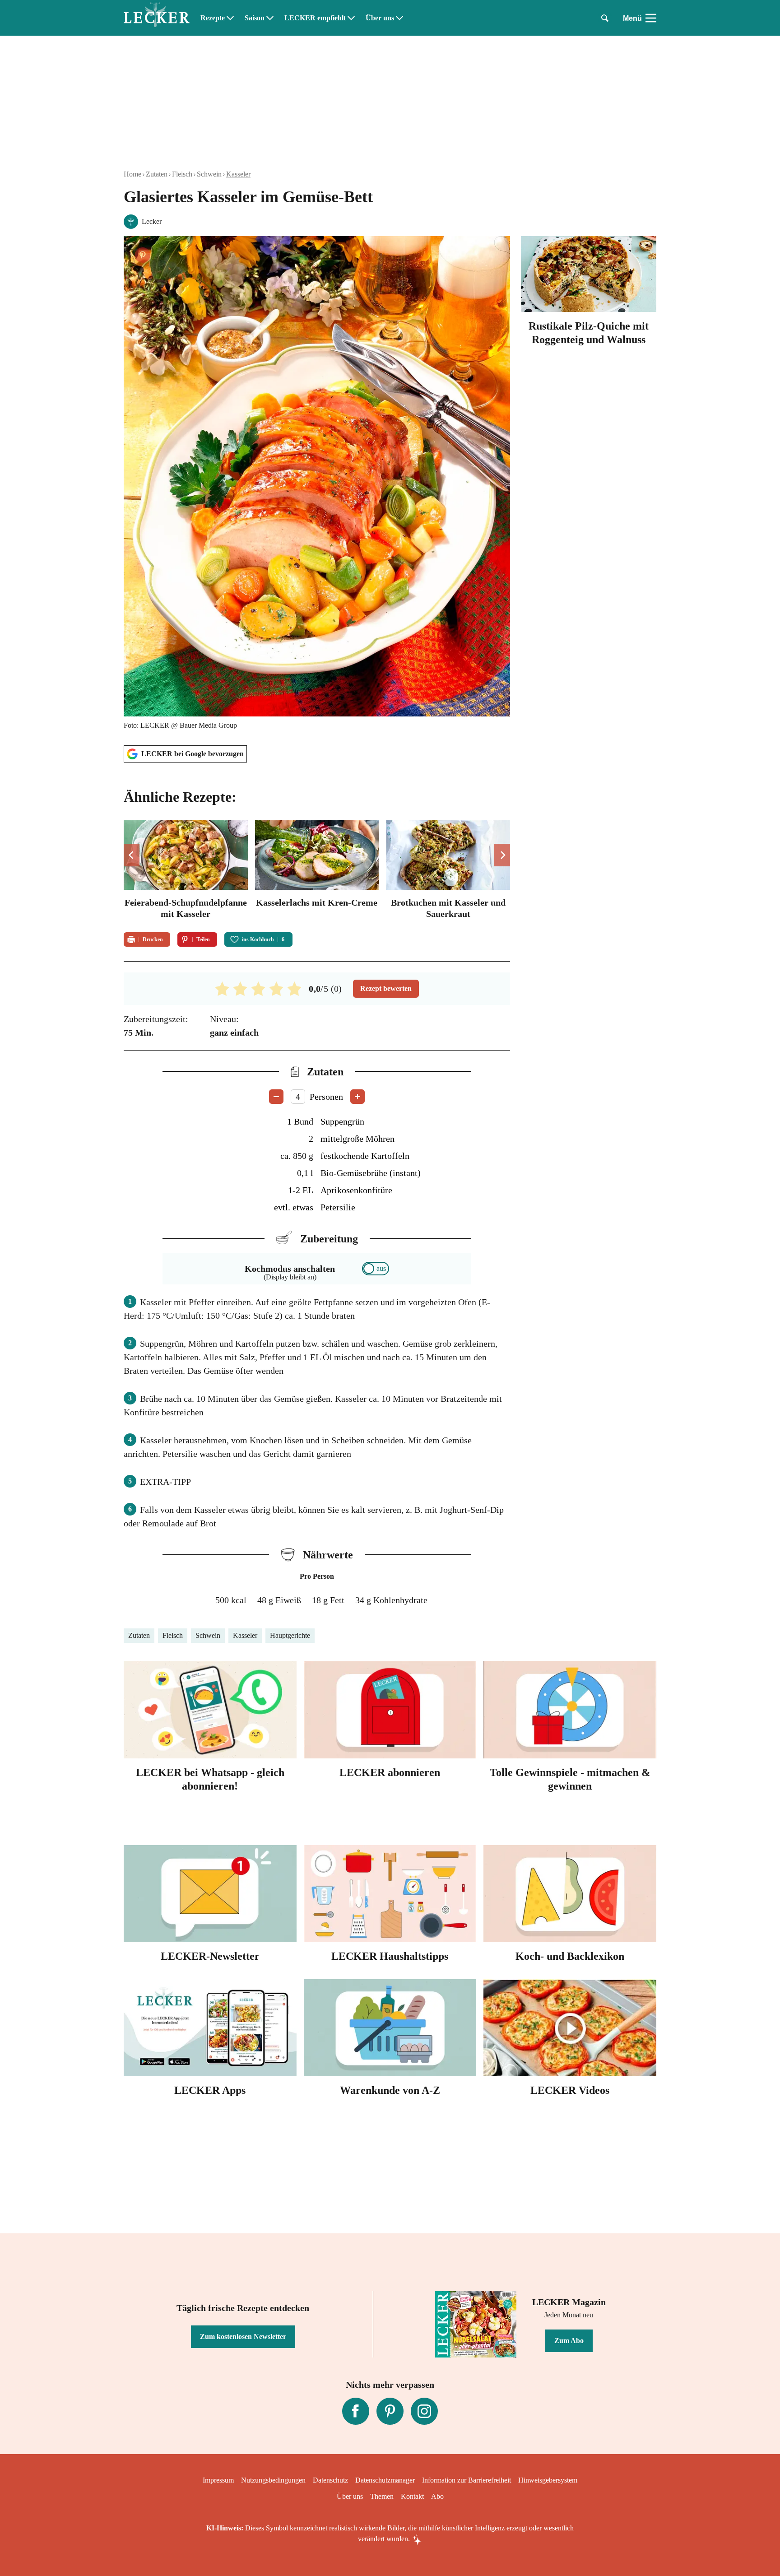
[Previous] (132, 855)
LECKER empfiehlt (315, 18)
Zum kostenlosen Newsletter (243, 2337)
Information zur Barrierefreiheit (467, 2480)
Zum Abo (569, 2341)
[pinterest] (390, 2411)
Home (132, 174)
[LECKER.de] (157, 18)
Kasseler (238, 174)
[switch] (376, 1269)
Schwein (209, 174)
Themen (382, 2496)
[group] (317, 871)
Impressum (218, 2480)
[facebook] (356, 2411)
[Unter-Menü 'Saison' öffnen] (270, 18)
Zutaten (157, 174)
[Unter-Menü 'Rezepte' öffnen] (230, 18)
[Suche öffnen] (605, 18)
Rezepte (213, 18)
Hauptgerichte (290, 1635)
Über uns (380, 18)
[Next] (502, 855)
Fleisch (182, 174)
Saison (255, 18)
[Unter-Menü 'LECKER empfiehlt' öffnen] (351, 18)
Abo (437, 2496)
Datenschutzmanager (385, 2480)
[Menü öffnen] (651, 18)
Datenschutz (330, 2480)
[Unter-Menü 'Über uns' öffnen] (399, 18)
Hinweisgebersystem (548, 2480)
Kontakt (412, 2496)
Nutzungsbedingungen (273, 2480)
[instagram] (424, 2411)
